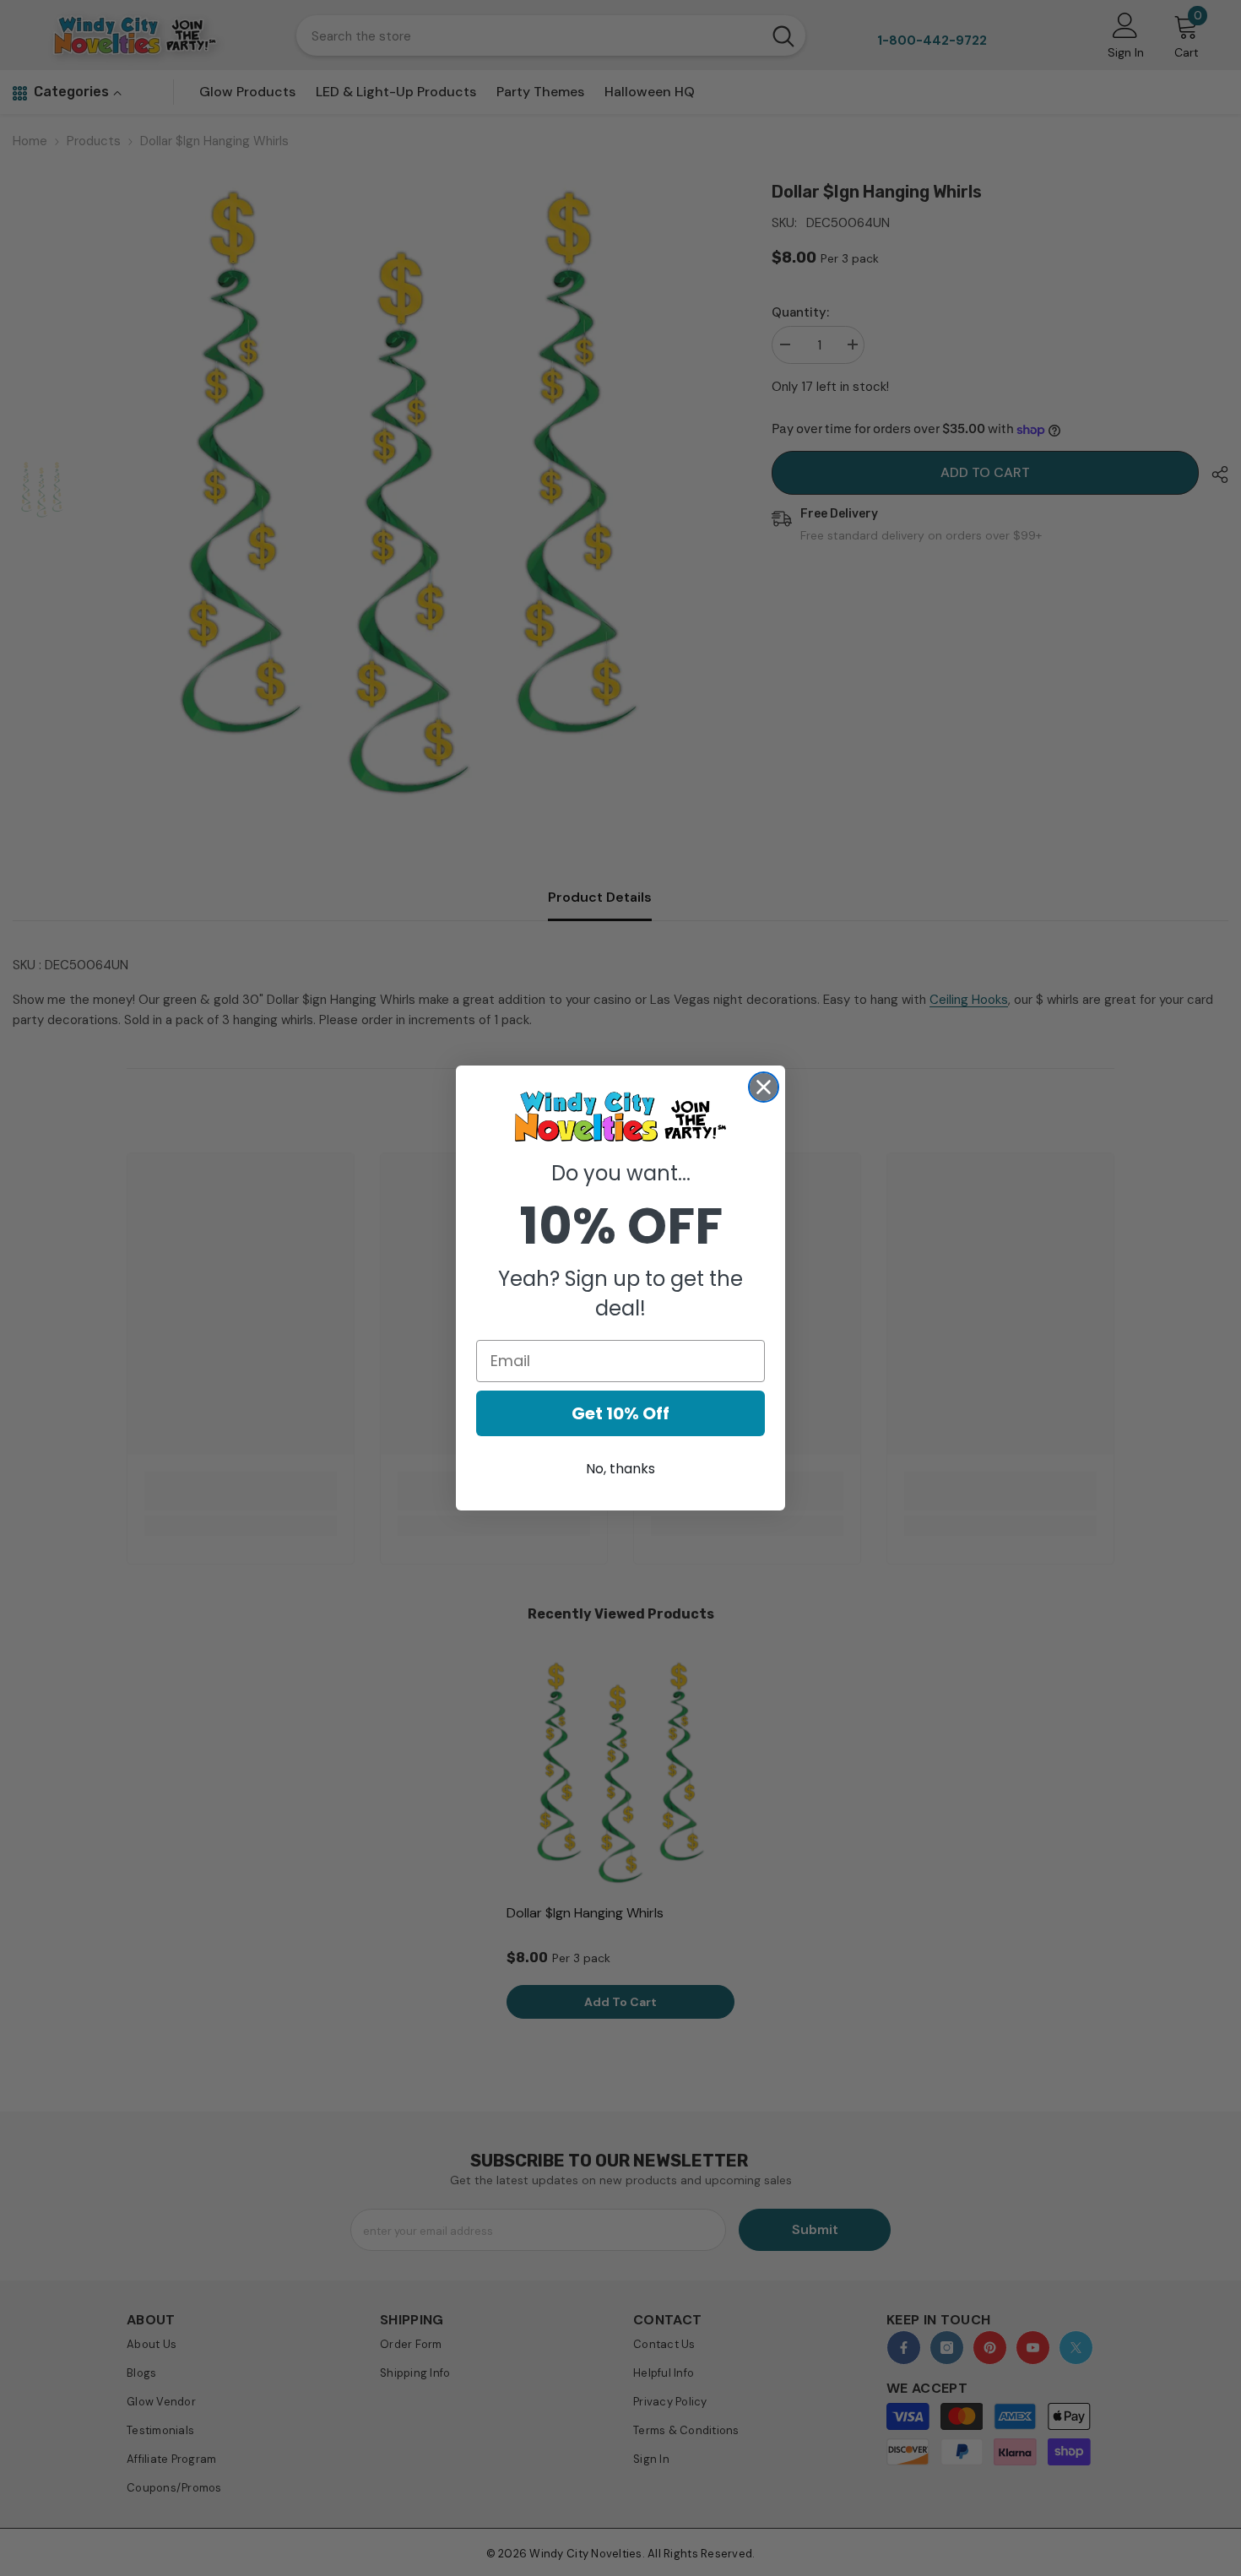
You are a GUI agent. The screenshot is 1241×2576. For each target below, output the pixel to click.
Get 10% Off (620, 1413)
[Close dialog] (764, 1087)
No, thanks (620, 1469)
